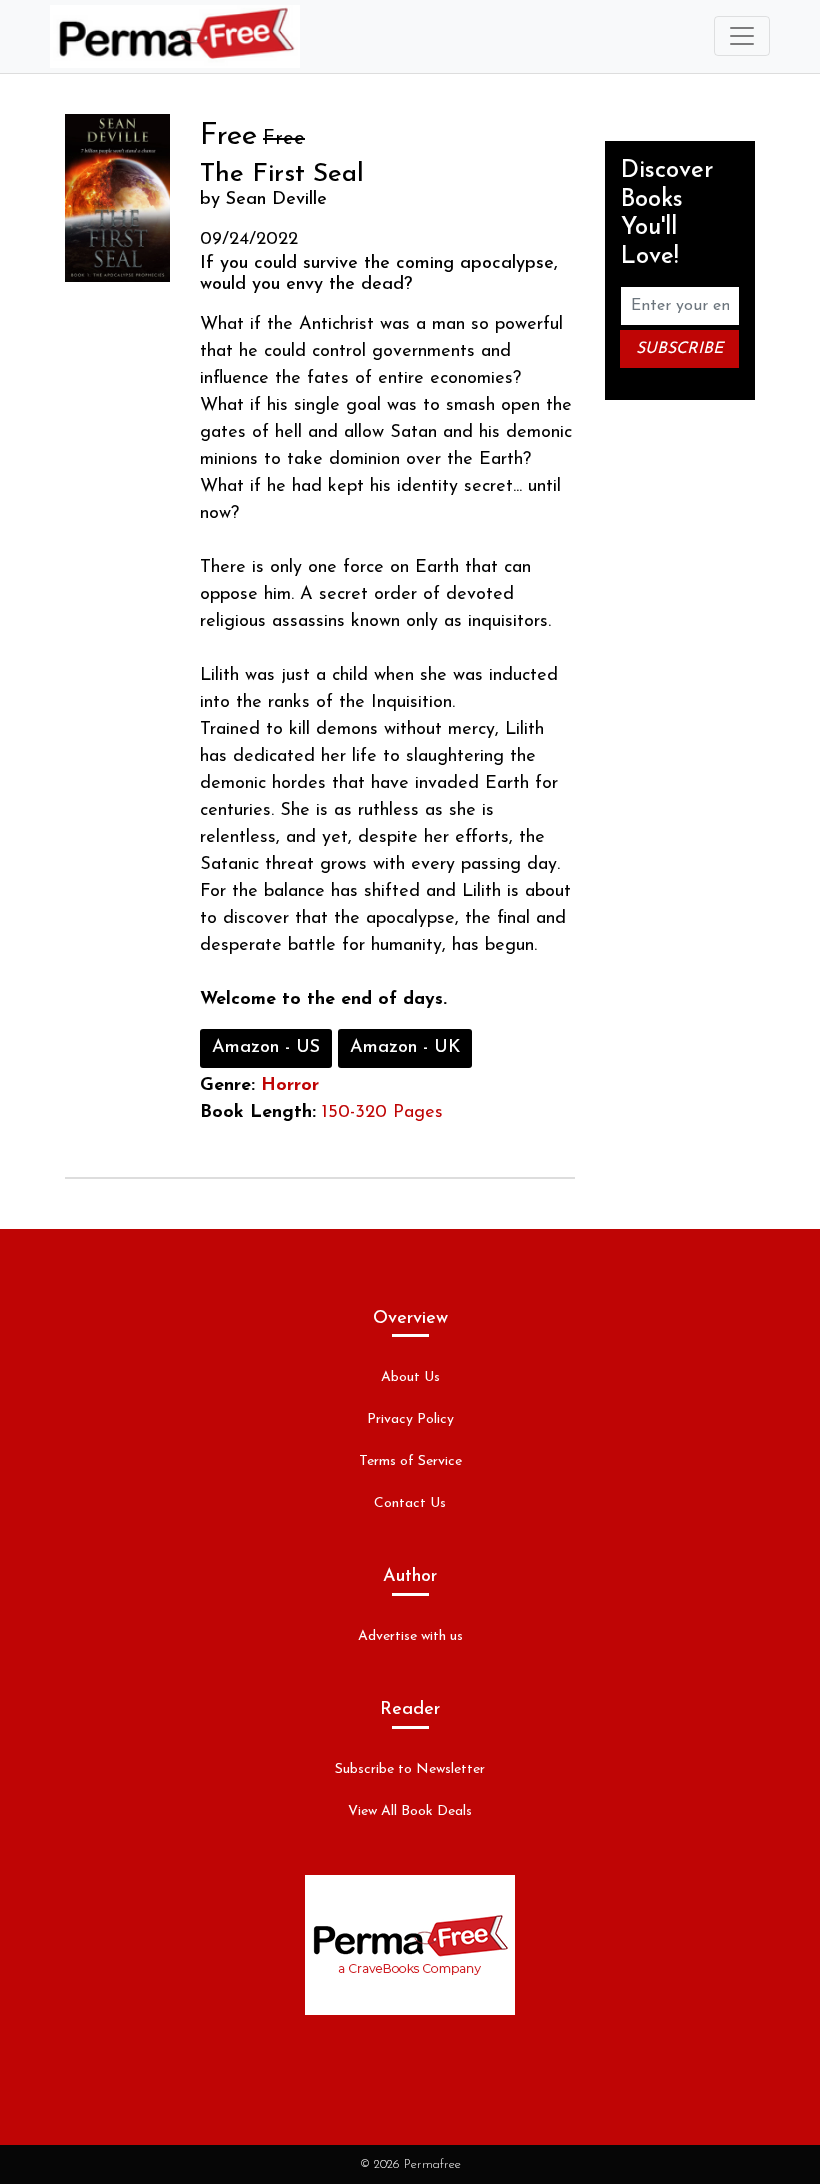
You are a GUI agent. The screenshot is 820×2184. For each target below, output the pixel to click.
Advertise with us (410, 1636)
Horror (290, 1086)
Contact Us (410, 1503)
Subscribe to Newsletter (410, 1769)
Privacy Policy (410, 1419)
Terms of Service (410, 1461)
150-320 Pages (382, 1113)
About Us (410, 1377)
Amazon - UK (405, 1048)
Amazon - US (266, 1048)
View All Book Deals (410, 1811)
